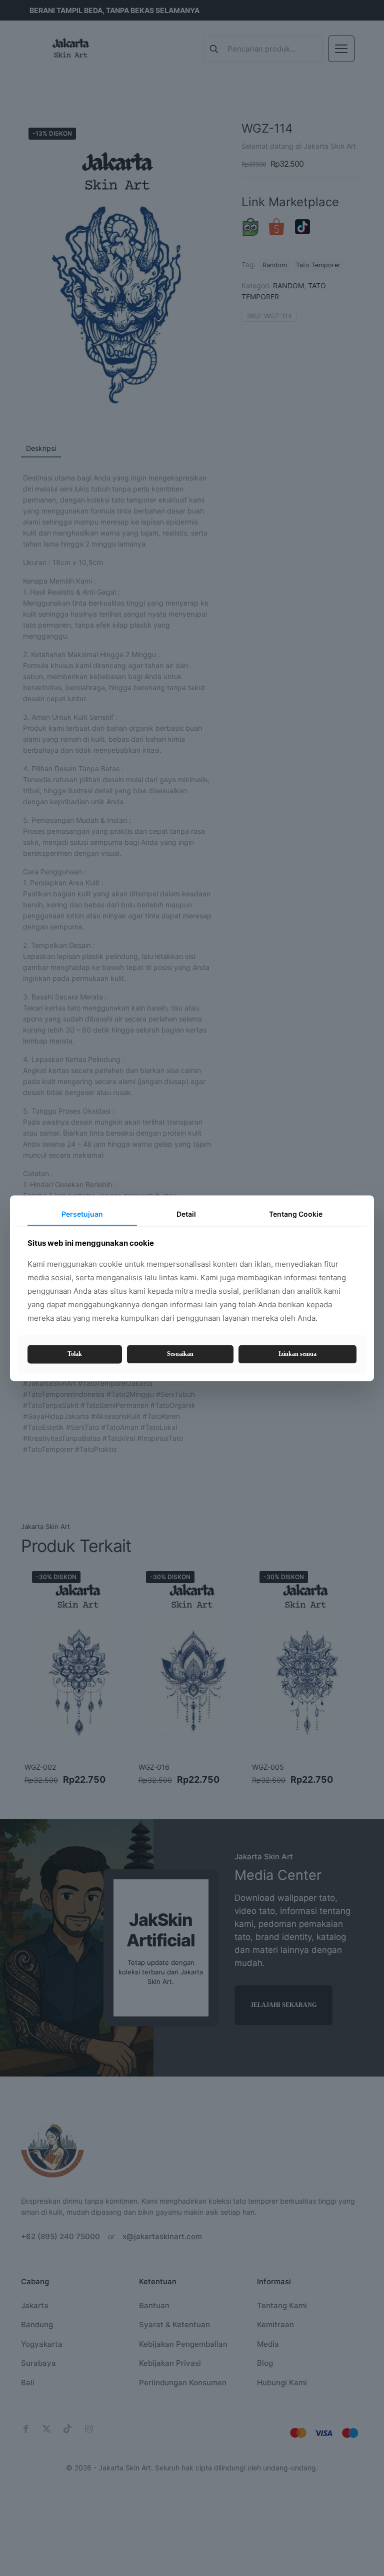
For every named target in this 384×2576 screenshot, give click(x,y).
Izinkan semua (297, 1354)
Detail (186, 1214)
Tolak (75, 1354)
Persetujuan (82, 1214)
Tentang (296, 1214)
